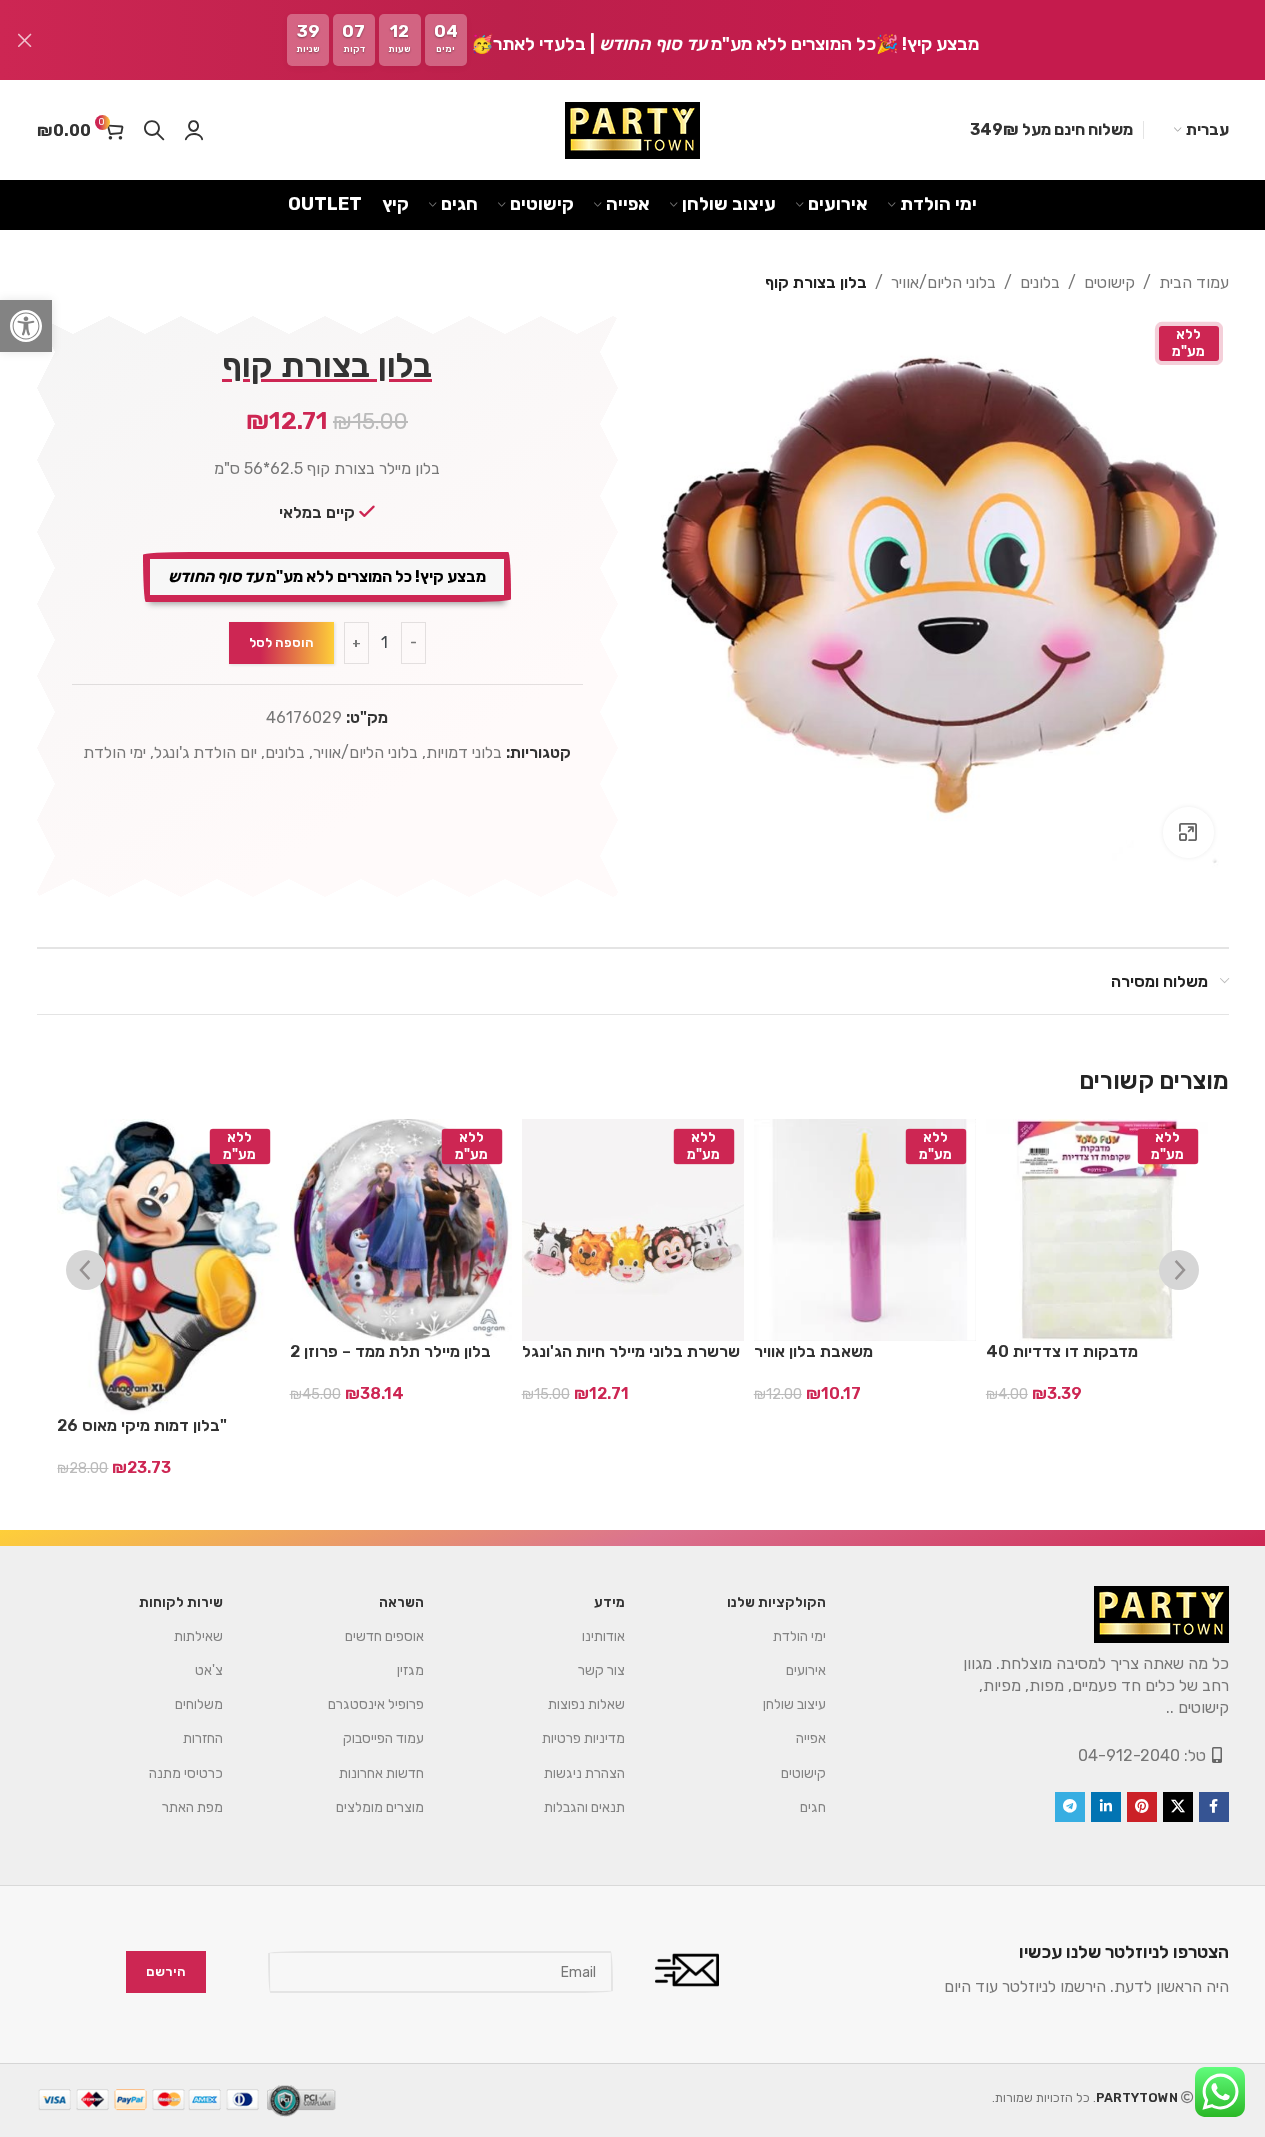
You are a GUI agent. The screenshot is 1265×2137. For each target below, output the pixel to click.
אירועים (806, 1670)
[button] (26, 326)
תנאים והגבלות (584, 1807)
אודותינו (603, 1636)
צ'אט (209, 1670)
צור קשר (601, 1670)
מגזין (410, 1670)
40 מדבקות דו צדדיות (1062, 1351)
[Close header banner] (25, 40)
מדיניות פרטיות (583, 1738)
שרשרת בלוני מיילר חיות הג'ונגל (631, 1351)
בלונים (1040, 282)
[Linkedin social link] (1106, 1807)
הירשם (166, 1971)
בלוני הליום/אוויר (943, 282)
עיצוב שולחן (794, 1704)
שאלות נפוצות (586, 1704)
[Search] (154, 130)
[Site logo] (632, 130)
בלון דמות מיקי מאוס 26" (142, 1425)
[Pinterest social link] (1142, 1807)
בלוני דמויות (464, 752)
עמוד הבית (1194, 282)
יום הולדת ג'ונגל (205, 752)
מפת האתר (192, 1807)
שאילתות (198, 1636)
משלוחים (199, 1704)
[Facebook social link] (1214, 1807)
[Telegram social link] (1070, 1807)
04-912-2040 (1129, 1755)
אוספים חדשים (384, 1636)
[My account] (194, 130)
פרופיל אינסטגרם (376, 1704)
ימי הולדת (114, 752)
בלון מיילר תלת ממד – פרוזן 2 (390, 1351)
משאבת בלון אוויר (813, 1351)
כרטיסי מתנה (186, 1773)
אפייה (811, 1738)
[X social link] (1178, 1807)
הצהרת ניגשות (584, 1773)
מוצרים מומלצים (380, 1807)
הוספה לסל (281, 642)
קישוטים (1109, 282)
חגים (813, 1807)
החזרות (203, 1738)
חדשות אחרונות (381, 1773)
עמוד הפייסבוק (383, 1738)
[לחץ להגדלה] (1188, 832)
